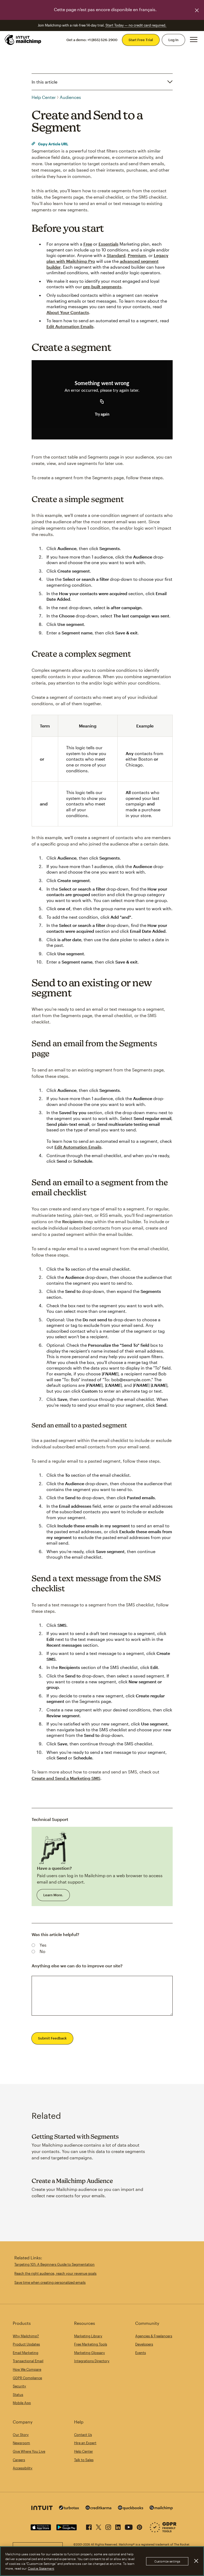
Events (141, 2353)
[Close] (196, 2561)
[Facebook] (89, 2526)
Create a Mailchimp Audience (72, 2181)
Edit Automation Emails (70, 326)
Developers (144, 2344)
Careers (19, 2460)
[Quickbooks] (131, 2509)
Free (88, 244)
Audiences (70, 97)
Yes (43, 1945)
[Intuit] (42, 2509)
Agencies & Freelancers (154, 2336)
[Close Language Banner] (197, 10)
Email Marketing (25, 2353)
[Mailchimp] (161, 2509)
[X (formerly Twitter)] (99, 2526)
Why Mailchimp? (26, 2336)
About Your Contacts (68, 312)
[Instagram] (108, 2526)
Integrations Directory (92, 2361)
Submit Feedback (52, 2038)
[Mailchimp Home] (23, 40)
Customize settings (167, 2561)
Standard (116, 255)
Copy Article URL (53, 144)
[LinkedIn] (118, 2526)
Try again (102, 415)
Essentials (109, 244)
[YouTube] (129, 2526)
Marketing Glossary (90, 2353)
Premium (137, 255)
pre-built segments (102, 287)
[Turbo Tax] (69, 2508)
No (42, 1951)
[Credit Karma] (99, 2508)
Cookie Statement (41, 2568)
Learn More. (53, 1895)
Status (18, 2395)
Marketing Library (88, 2336)
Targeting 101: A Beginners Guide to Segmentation (54, 2264)
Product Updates (26, 2344)
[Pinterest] (139, 2526)
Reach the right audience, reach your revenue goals (55, 2273)
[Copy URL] (102, 402)
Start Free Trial (141, 40)
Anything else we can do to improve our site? (77, 1966)
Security (19, 2386)
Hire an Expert (85, 2443)
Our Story (21, 2435)
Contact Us (83, 2435)
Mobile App (22, 2403)
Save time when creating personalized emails (50, 2282)
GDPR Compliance (27, 2378)
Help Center (44, 97)
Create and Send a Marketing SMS (66, 1778)
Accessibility (23, 2468)
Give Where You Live (29, 2451)
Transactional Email (28, 2361)
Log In (173, 40)
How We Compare (27, 2369)
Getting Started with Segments (75, 2136)
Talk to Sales (84, 2460)
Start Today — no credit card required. (136, 25)
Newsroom (21, 2443)
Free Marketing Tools (91, 2344)
